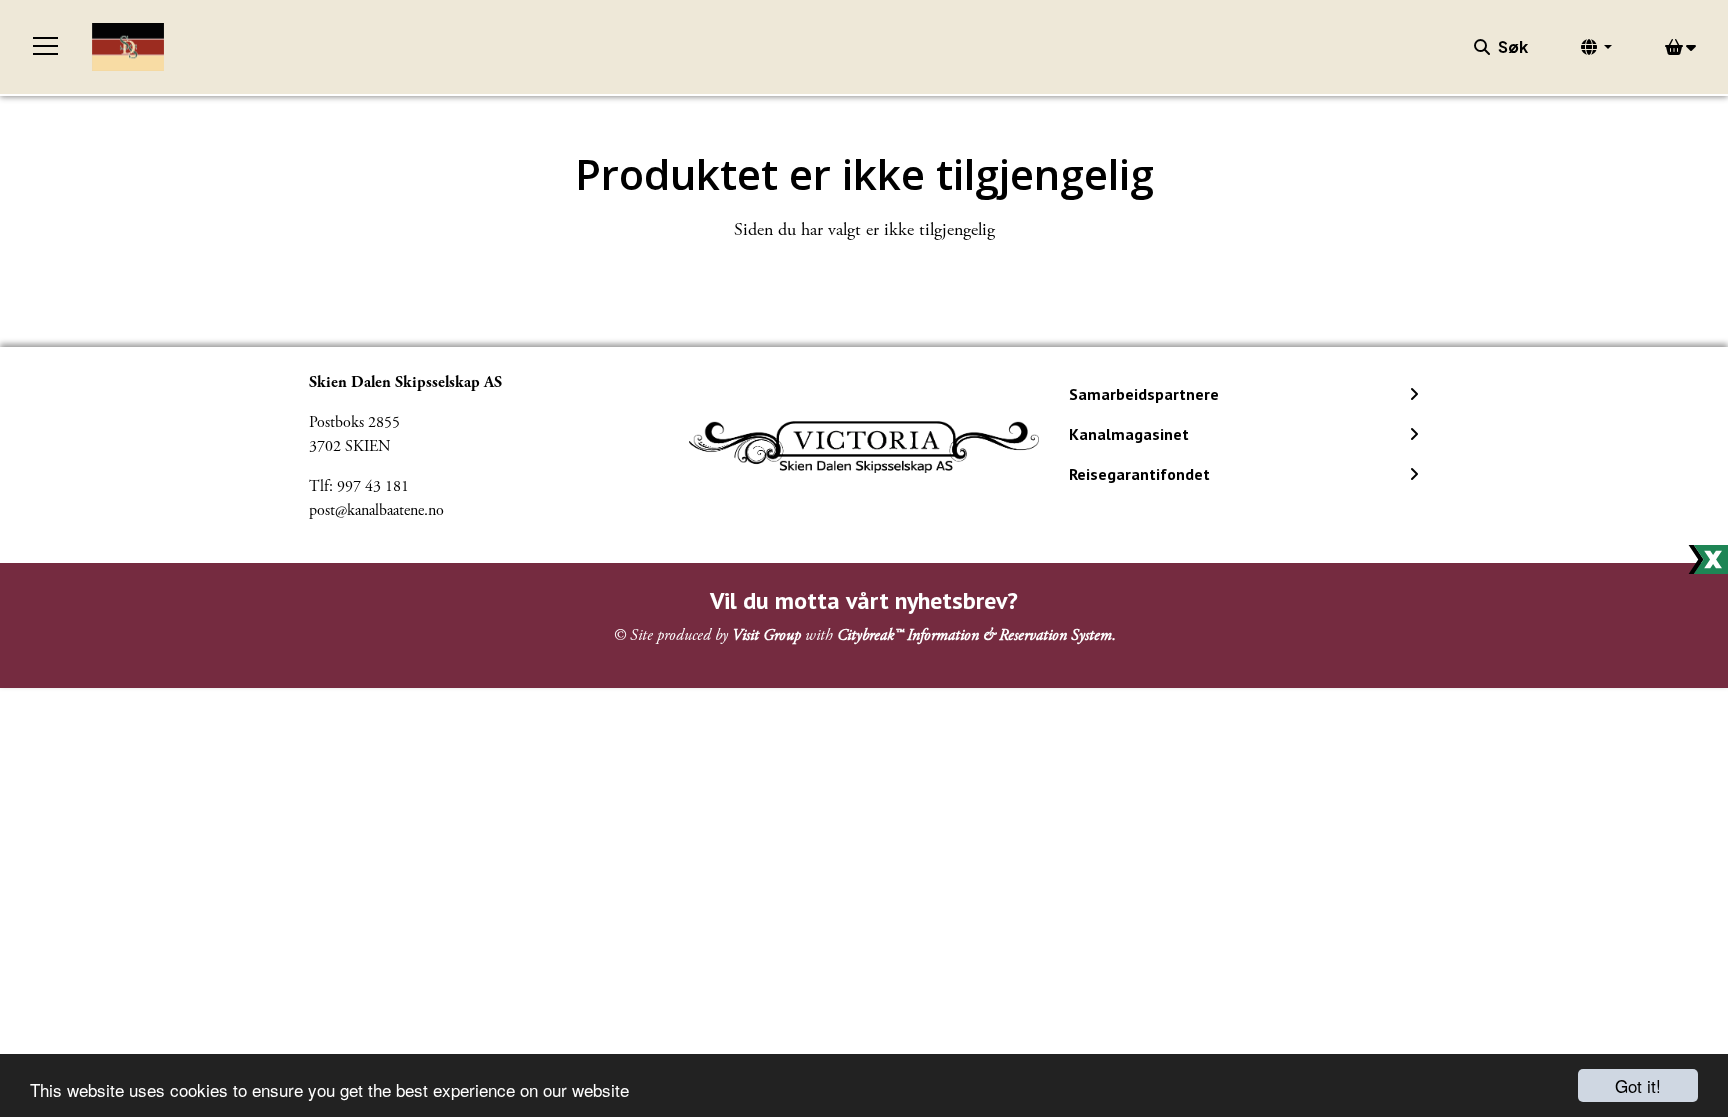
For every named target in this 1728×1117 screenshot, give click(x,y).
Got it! (1638, 1085)
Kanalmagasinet (1129, 434)
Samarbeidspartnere (1144, 394)
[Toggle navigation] (46, 47)
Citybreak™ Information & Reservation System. (976, 635)
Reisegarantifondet (1139, 474)
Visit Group (766, 635)
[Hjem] (128, 47)
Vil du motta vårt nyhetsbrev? (864, 600)
